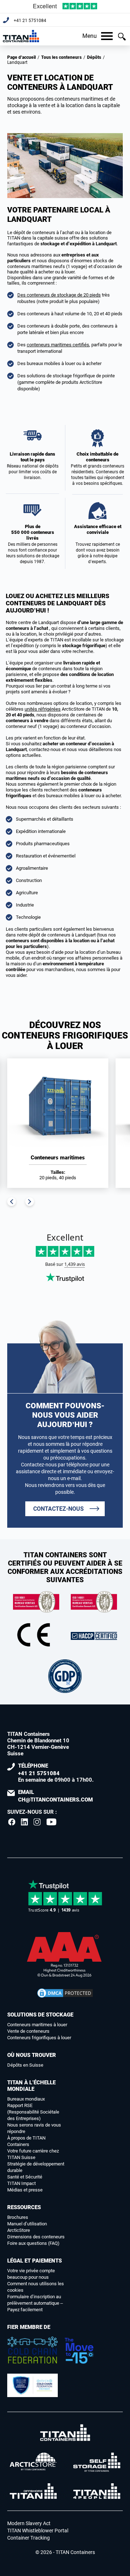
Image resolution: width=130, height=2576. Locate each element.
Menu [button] (90, 36)
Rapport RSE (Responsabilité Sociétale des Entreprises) (33, 2112)
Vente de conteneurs (28, 2031)
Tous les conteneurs (61, 57)
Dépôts (94, 57)
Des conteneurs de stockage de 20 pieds (59, 295)
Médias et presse (25, 2190)
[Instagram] (37, 1822)
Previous (12, 1202)
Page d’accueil (21, 57)
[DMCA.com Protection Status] (65, 1993)
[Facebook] (12, 1822)
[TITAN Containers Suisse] (21, 36)
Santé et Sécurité (25, 2177)
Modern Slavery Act (29, 2523)
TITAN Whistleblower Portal (38, 2531)
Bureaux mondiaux (26, 2099)
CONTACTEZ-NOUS (58, 1509)
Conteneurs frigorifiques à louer (39, 2038)
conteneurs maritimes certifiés (58, 345)
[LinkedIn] (25, 1822)
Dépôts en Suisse (25, 2065)
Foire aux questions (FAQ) (33, 2243)
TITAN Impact (21, 2183)
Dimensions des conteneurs (36, 2237)
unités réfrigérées (43, 709)
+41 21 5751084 (30, 21)
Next (30, 1202)
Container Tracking (29, 2538)
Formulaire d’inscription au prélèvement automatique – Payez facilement (35, 2303)
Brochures (18, 2217)
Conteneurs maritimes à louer (37, 2025)
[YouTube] (52, 1822)
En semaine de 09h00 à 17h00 (55, 1773)
